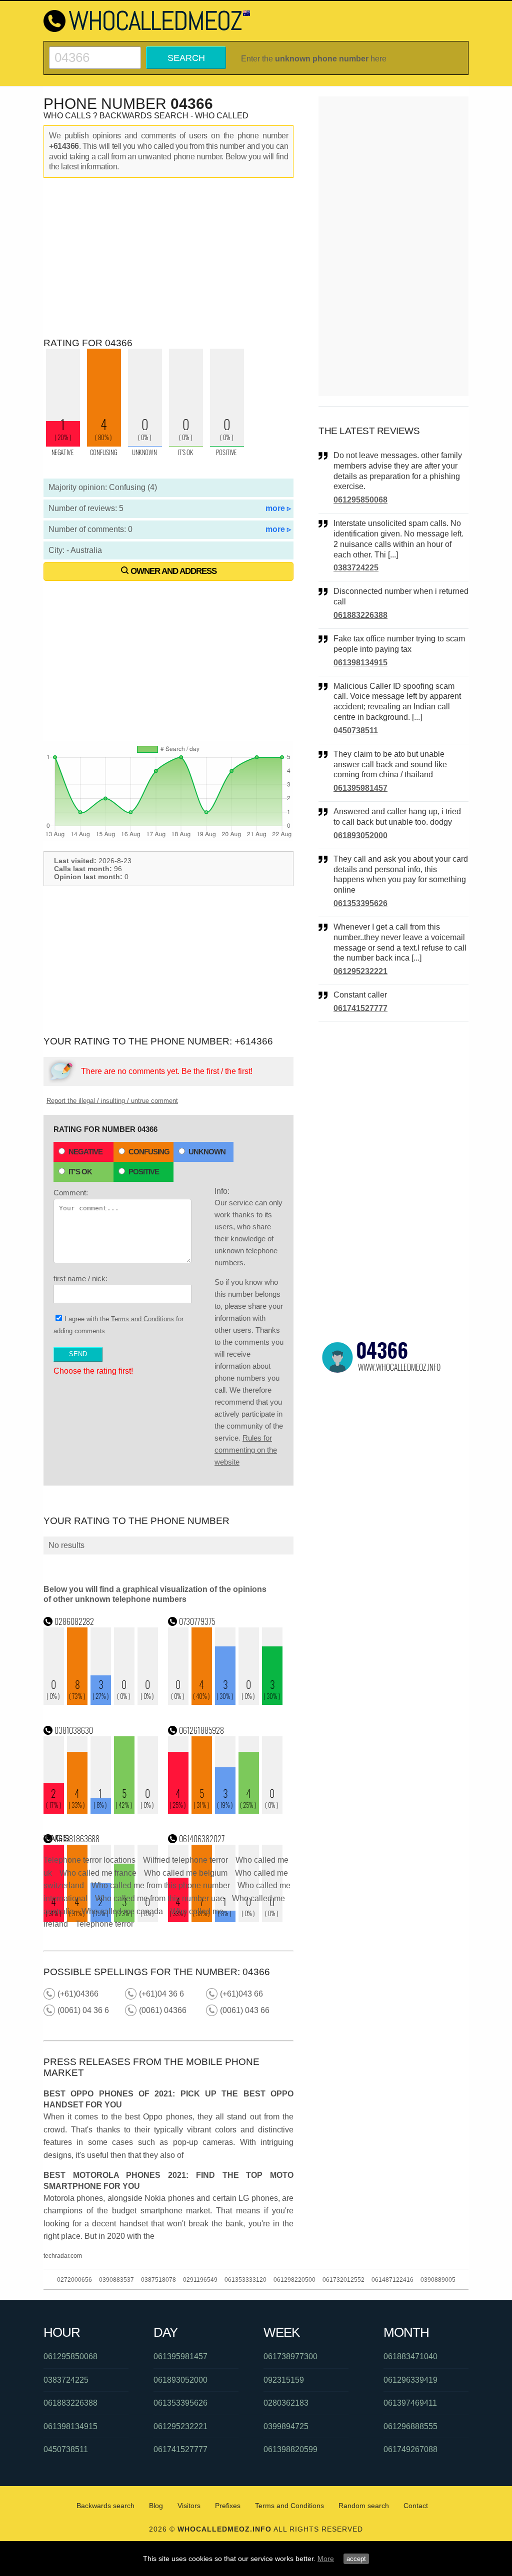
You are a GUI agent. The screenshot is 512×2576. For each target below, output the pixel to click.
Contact (416, 2506)
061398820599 (290, 2449)
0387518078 (158, 2280)
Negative (85, 1152)
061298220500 (294, 2280)
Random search (364, 2506)
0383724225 (356, 568)
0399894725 (286, 2426)
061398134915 (360, 663)
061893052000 (360, 835)
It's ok (80, 1172)
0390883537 (116, 2280)
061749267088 (410, 2449)
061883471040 (410, 2356)
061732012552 (343, 2280)
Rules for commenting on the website (246, 1450)
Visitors (189, 2506)
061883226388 (360, 615)
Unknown (207, 1152)
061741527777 (360, 1008)
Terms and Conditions (142, 1319)
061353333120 (245, 2280)
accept (356, 2559)
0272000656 (74, 2280)
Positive (144, 1172)
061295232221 (360, 971)
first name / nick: (80, 1279)
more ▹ (278, 508)
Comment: (71, 1193)
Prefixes (228, 2506)
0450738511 (356, 731)
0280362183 (286, 2403)
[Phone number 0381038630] (101, 1811)
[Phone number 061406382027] (225, 1919)
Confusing (149, 1152)
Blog (156, 2506)
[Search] (95, 51)
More (326, 2559)
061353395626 (360, 903)
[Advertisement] (168, 258)
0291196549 (200, 2280)
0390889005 (438, 2280)
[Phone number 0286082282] (101, 1702)
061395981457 (360, 788)
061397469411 (410, 2403)
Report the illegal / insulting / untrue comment (112, 1101)
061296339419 (410, 2380)
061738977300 (290, 2356)
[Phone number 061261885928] (225, 1811)
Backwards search (105, 2506)
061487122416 (392, 2280)
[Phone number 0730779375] (225, 1702)
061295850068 (360, 500)
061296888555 (410, 2426)
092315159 (284, 2380)
